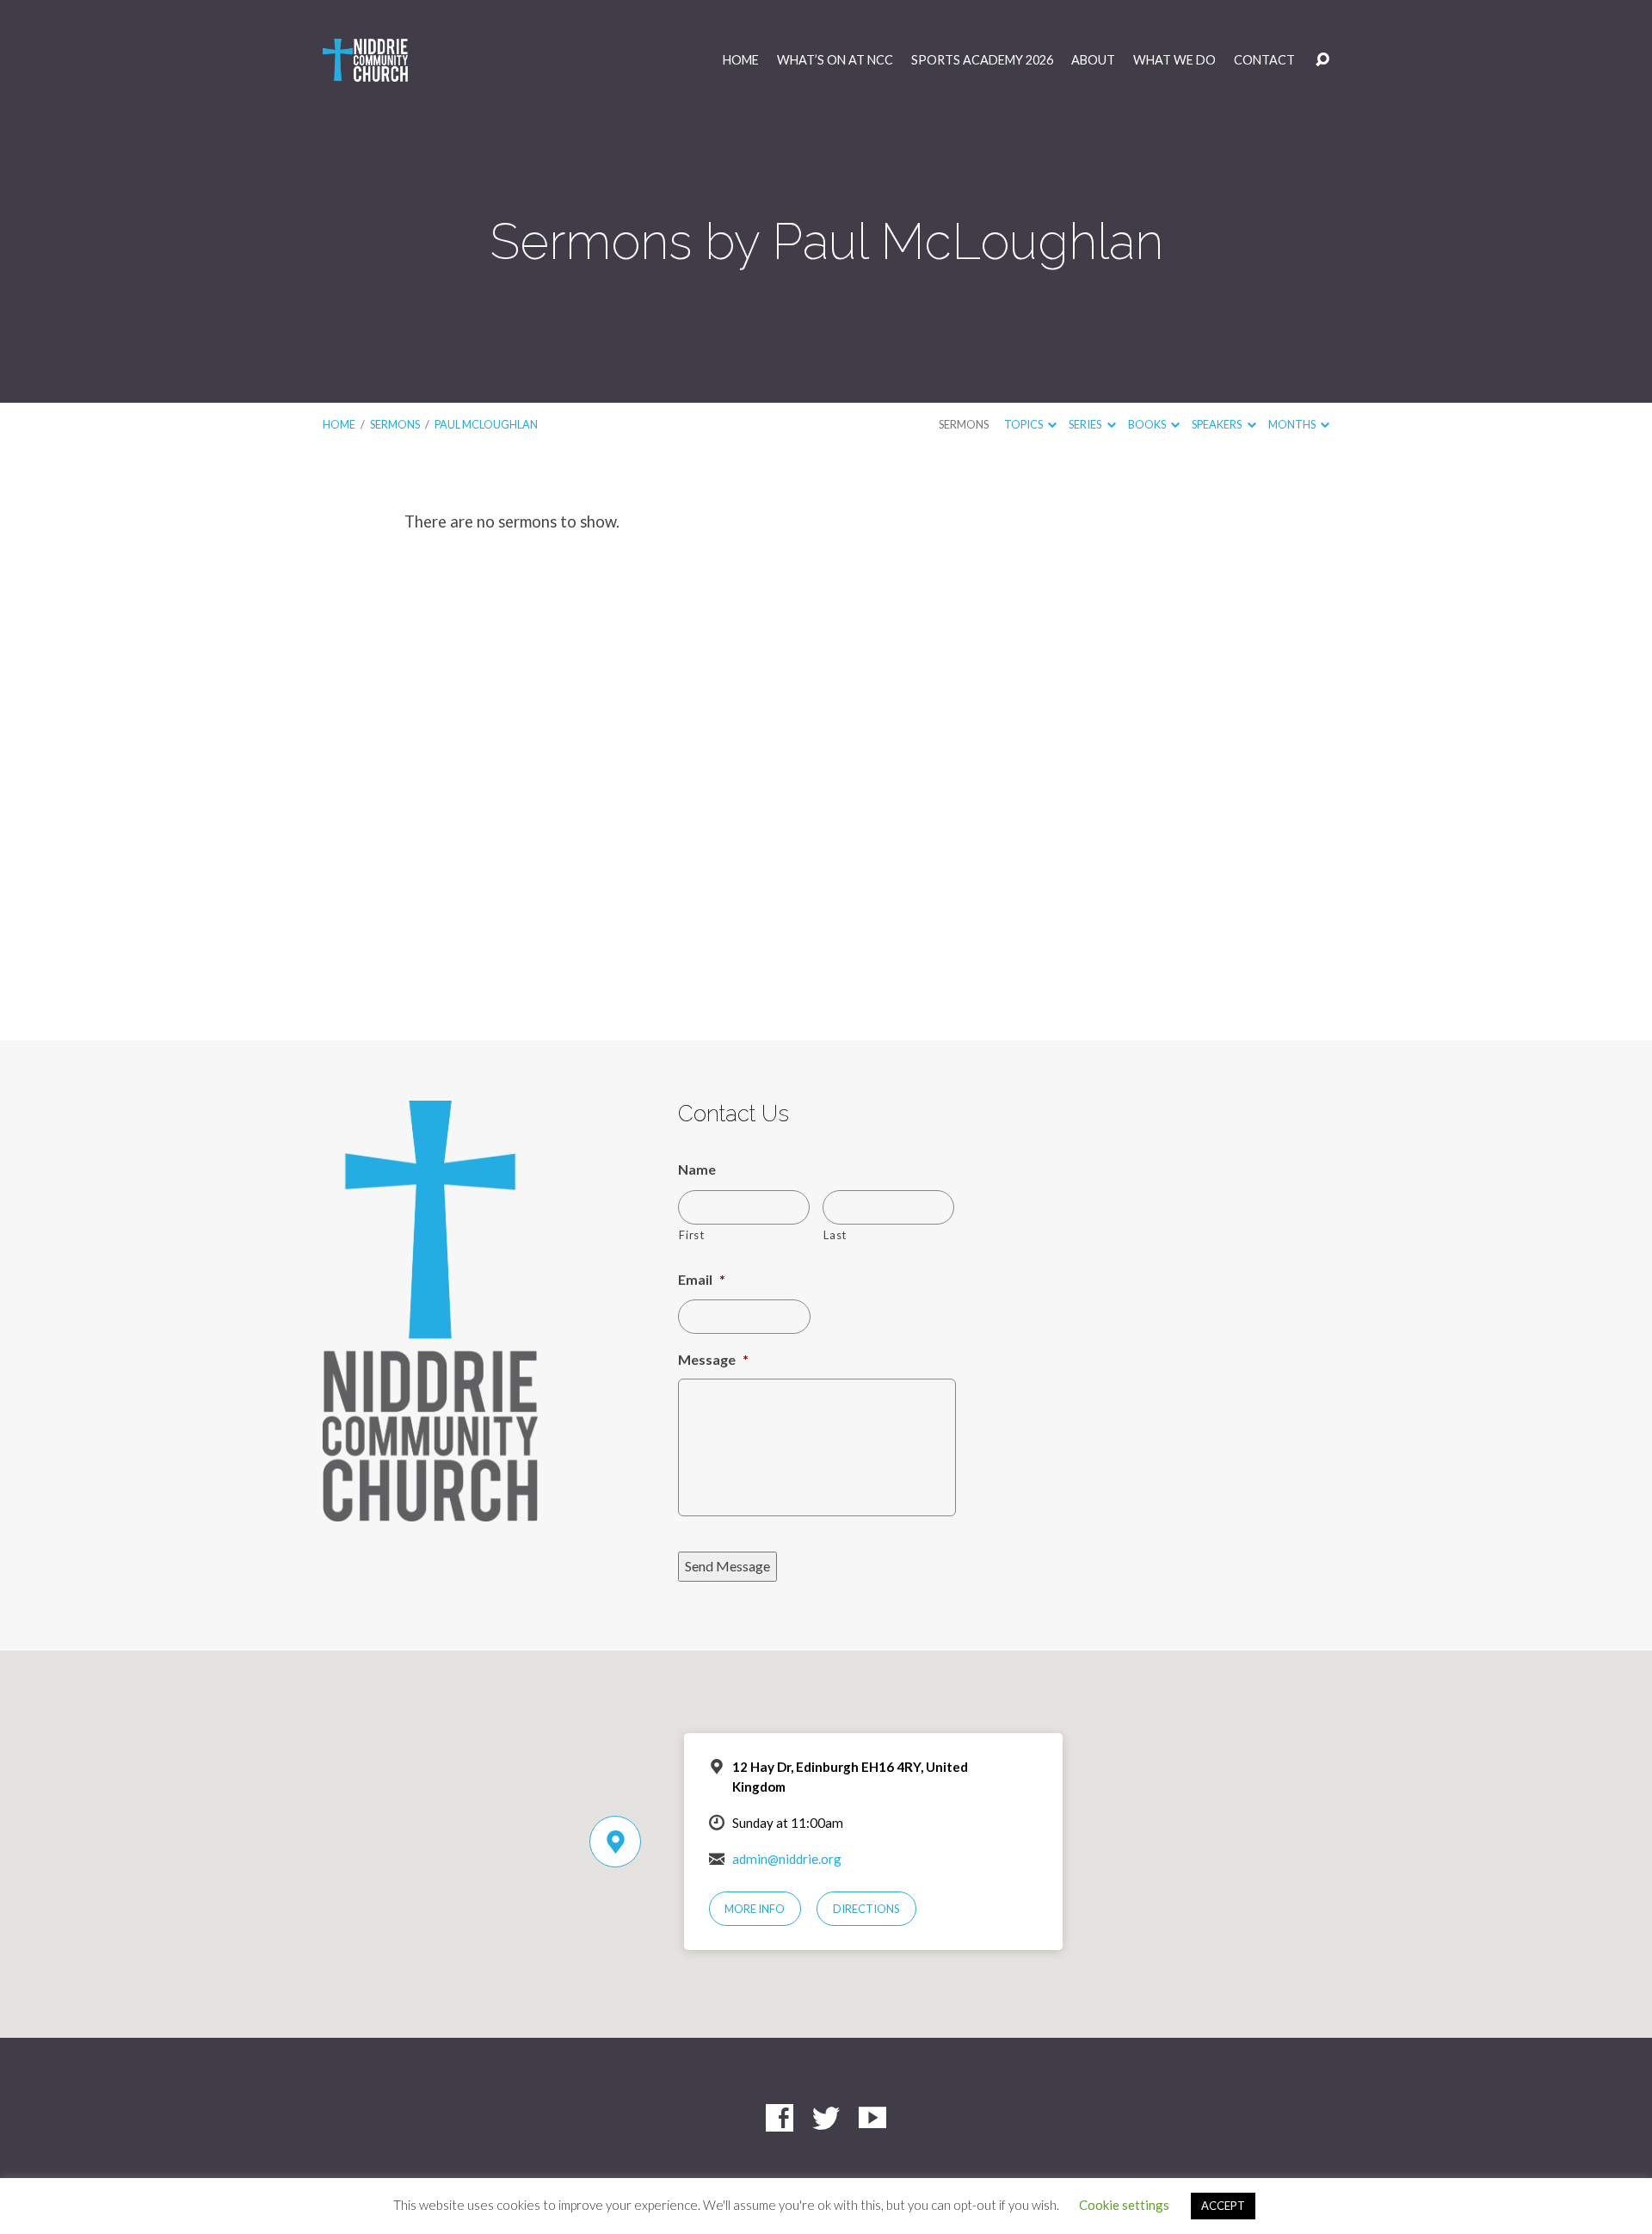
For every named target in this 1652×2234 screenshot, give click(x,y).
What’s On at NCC (835, 60)
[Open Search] (1322, 60)
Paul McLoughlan (486, 424)
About (1093, 60)
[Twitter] (826, 2118)
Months (1293, 424)
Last (835, 1235)
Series (1086, 424)
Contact (1264, 60)
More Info (755, 1909)
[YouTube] (872, 2118)
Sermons (395, 424)
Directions (866, 1909)
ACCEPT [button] (1223, 2206)
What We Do (1174, 60)
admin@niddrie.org (787, 1859)
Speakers (1217, 424)
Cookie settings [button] (1124, 2205)
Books (1148, 424)
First (691, 1235)
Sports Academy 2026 (982, 60)
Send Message (727, 1566)
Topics (1024, 424)
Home (741, 60)
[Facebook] (780, 2118)
